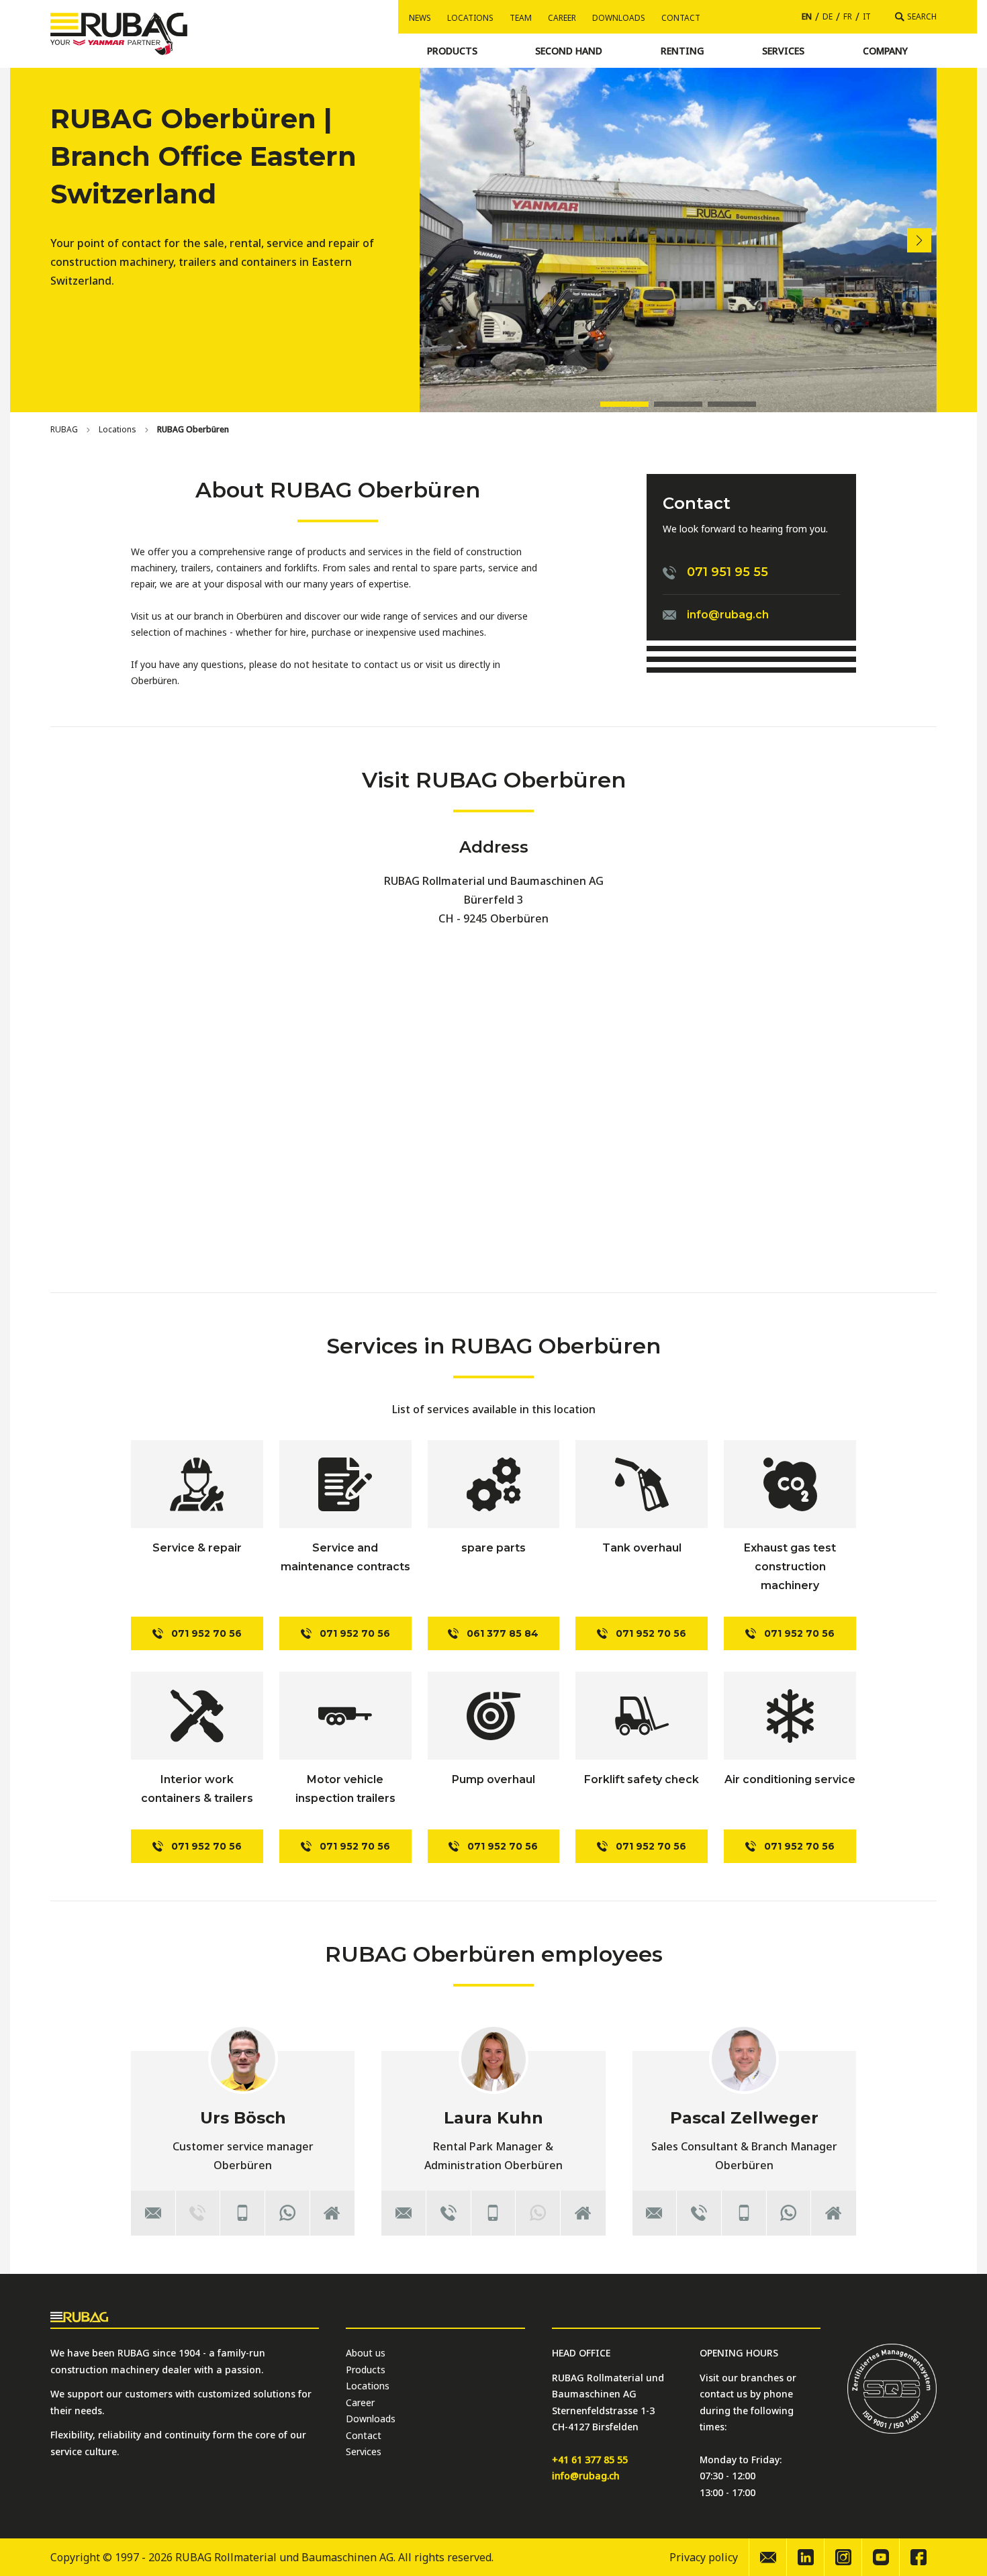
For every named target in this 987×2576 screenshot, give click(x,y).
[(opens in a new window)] (288, 2213)
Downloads (619, 18)
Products (366, 2370)
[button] (919, 240)
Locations (470, 18)
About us (366, 2353)
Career (562, 18)
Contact (681, 18)
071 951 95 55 (727, 572)
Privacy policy (704, 2557)
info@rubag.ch (728, 615)
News (420, 18)
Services (364, 2451)
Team (521, 18)
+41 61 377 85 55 (590, 2460)
